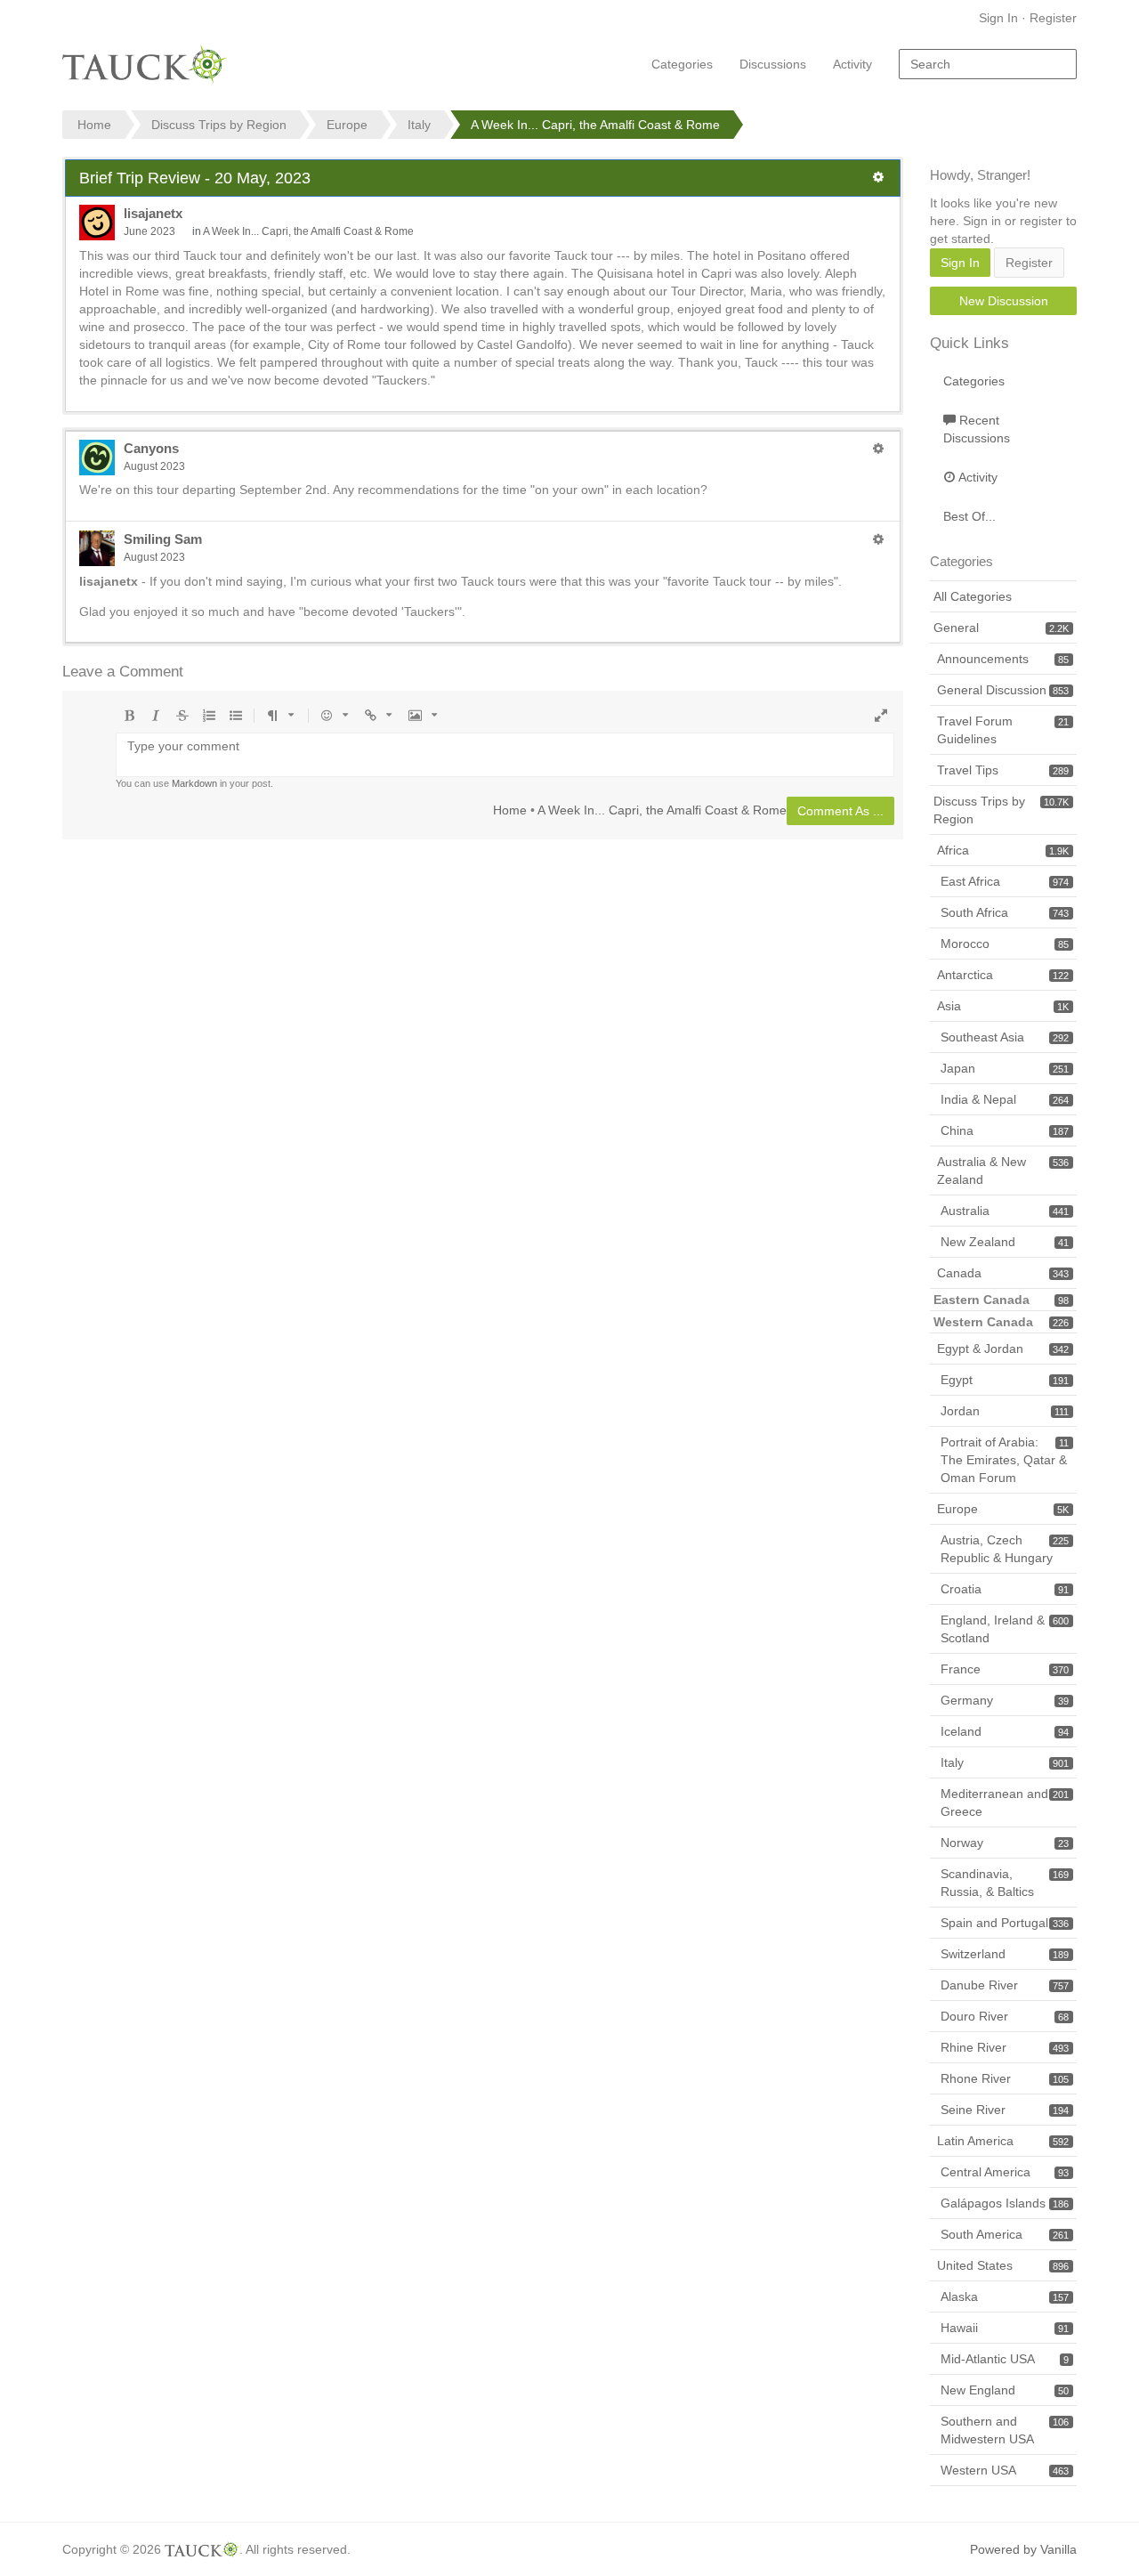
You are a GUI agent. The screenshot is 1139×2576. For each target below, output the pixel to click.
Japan (1005, 1068)
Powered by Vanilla (1023, 2549)
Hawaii (1005, 2328)
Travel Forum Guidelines (1003, 730)
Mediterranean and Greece (1005, 1802)
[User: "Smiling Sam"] (97, 548)
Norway (1005, 1843)
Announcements (1003, 659)
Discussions (773, 64)
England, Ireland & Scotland (1005, 1629)
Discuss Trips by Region (1001, 810)
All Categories (973, 596)
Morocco (1005, 944)
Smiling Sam (163, 539)
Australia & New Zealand (1003, 1171)
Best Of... (969, 516)
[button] (878, 177)
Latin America (1003, 2141)
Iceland (1005, 1731)
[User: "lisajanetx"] (97, 223)
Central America (1005, 2172)
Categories (682, 64)
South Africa (1005, 912)
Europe (1003, 1509)
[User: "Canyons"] (97, 458)
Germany (1005, 1700)
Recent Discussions (977, 429)
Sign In (998, 18)
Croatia (1005, 1589)
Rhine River (1005, 2047)
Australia (1005, 1211)
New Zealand (1005, 1242)
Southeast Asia (1005, 1037)
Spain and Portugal (1005, 1923)
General (1001, 628)
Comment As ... (840, 811)
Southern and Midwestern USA (1005, 2430)
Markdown (194, 783)
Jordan (1005, 1411)
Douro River (1005, 2016)
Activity (852, 64)
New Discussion (1004, 301)
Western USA (1005, 2470)
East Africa (1005, 881)
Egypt (1005, 1380)
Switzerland (1005, 1954)
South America (1005, 2234)
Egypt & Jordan (1003, 1349)
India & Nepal (1005, 1099)
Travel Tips (1003, 770)
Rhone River (1005, 2078)
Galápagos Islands (1005, 2203)
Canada (1003, 1273)
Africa (1003, 850)
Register (1053, 18)
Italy (1005, 1762)
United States (1003, 2265)
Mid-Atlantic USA (1005, 2359)
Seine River (1005, 2110)
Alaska (1005, 2297)
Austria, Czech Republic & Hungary (1005, 1549)
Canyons (151, 448)
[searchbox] (988, 64)
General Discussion (1003, 690)
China (1005, 1130)
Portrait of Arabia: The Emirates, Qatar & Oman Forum (1005, 1460)
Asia (1003, 1006)
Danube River (1005, 1985)
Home (510, 810)
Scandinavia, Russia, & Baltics (1005, 1883)
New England (1005, 2390)
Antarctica (1003, 975)
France (1005, 1669)
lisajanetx (153, 213)
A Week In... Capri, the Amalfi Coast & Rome (308, 231)
